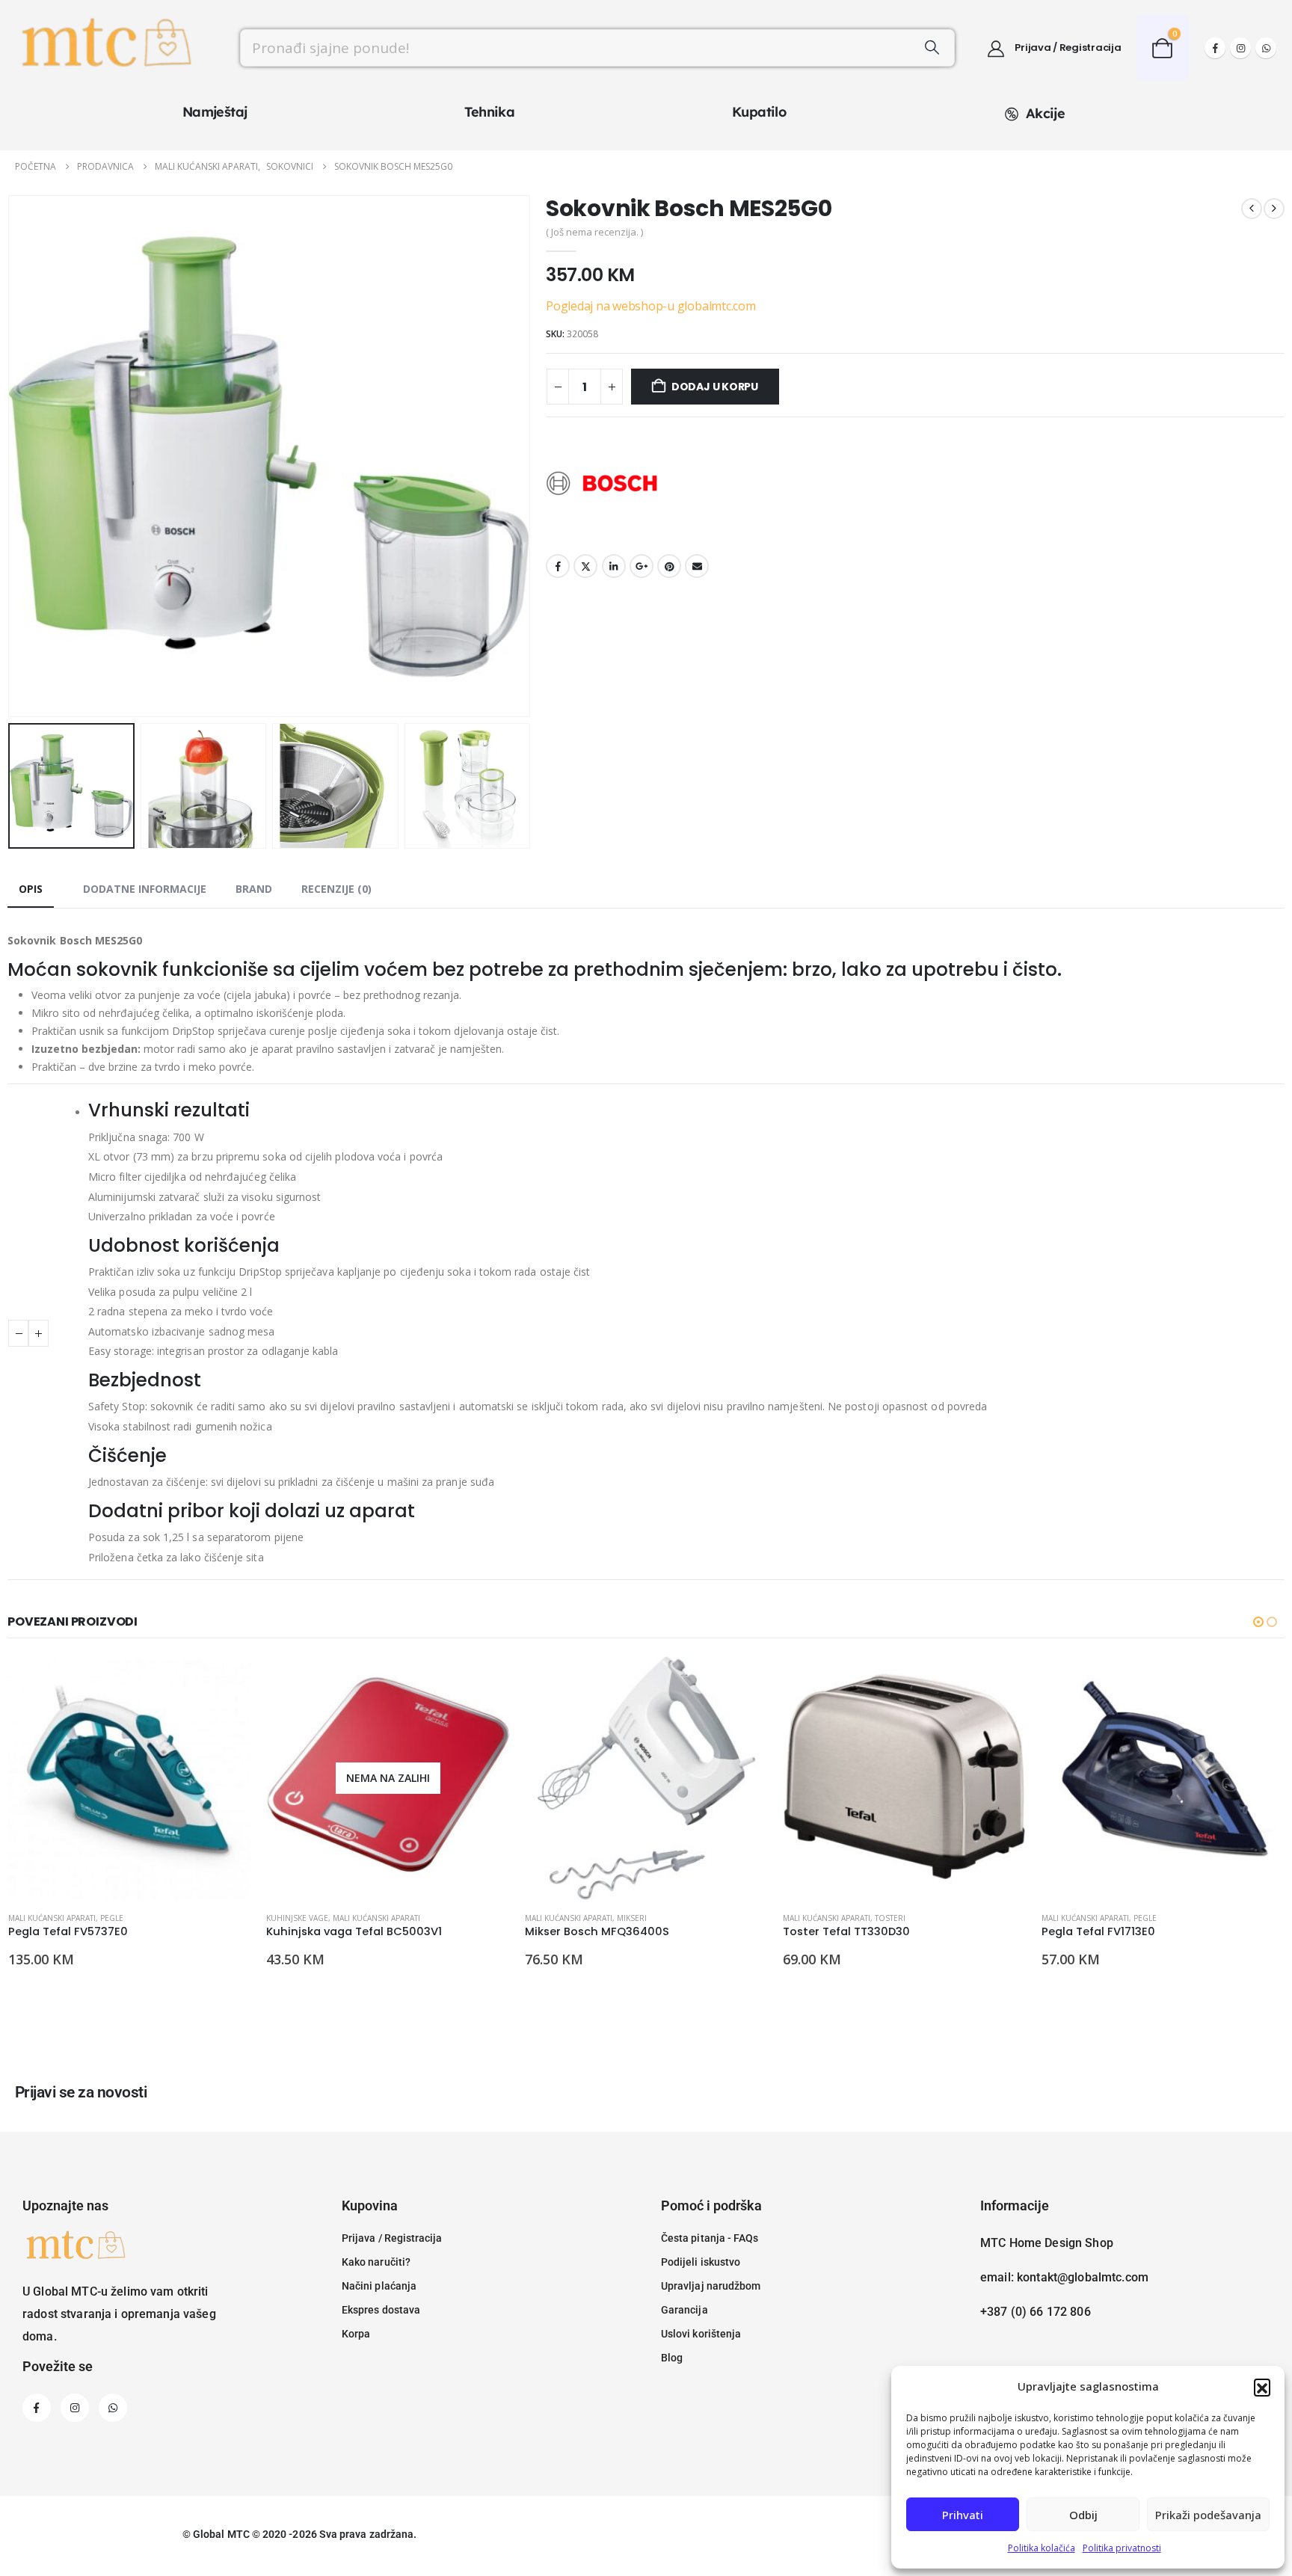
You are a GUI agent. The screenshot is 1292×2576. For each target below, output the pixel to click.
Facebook (558, 566)
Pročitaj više (485, 1681)
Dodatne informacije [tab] (145, 889)
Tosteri (890, 1918)
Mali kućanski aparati (52, 1918)
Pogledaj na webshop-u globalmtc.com (651, 306)
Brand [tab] (254, 889)
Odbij (1083, 2515)
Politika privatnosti (1122, 2548)
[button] (1262, 2387)
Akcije (1045, 113)
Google (642, 566)
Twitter (585, 566)
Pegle (112, 1918)
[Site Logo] (105, 48)
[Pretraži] (932, 48)
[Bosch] (602, 484)
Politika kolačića (1042, 2548)
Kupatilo (759, 112)
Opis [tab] (31, 889)
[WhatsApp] (1266, 48)
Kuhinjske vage (297, 1918)
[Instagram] (1240, 48)
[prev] (1252, 209)
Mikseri (632, 1918)
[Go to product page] (130, 1778)
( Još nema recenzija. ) (594, 232)
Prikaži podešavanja (1208, 2515)
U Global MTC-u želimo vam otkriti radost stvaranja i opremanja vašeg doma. (119, 2314)
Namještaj (215, 112)
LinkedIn (614, 566)
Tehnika (489, 112)
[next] (1274, 209)
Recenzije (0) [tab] (336, 889)
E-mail (697, 566)
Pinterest (669, 566)
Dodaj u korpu (715, 387)
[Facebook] (1215, 48)
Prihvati (963, 2515)
